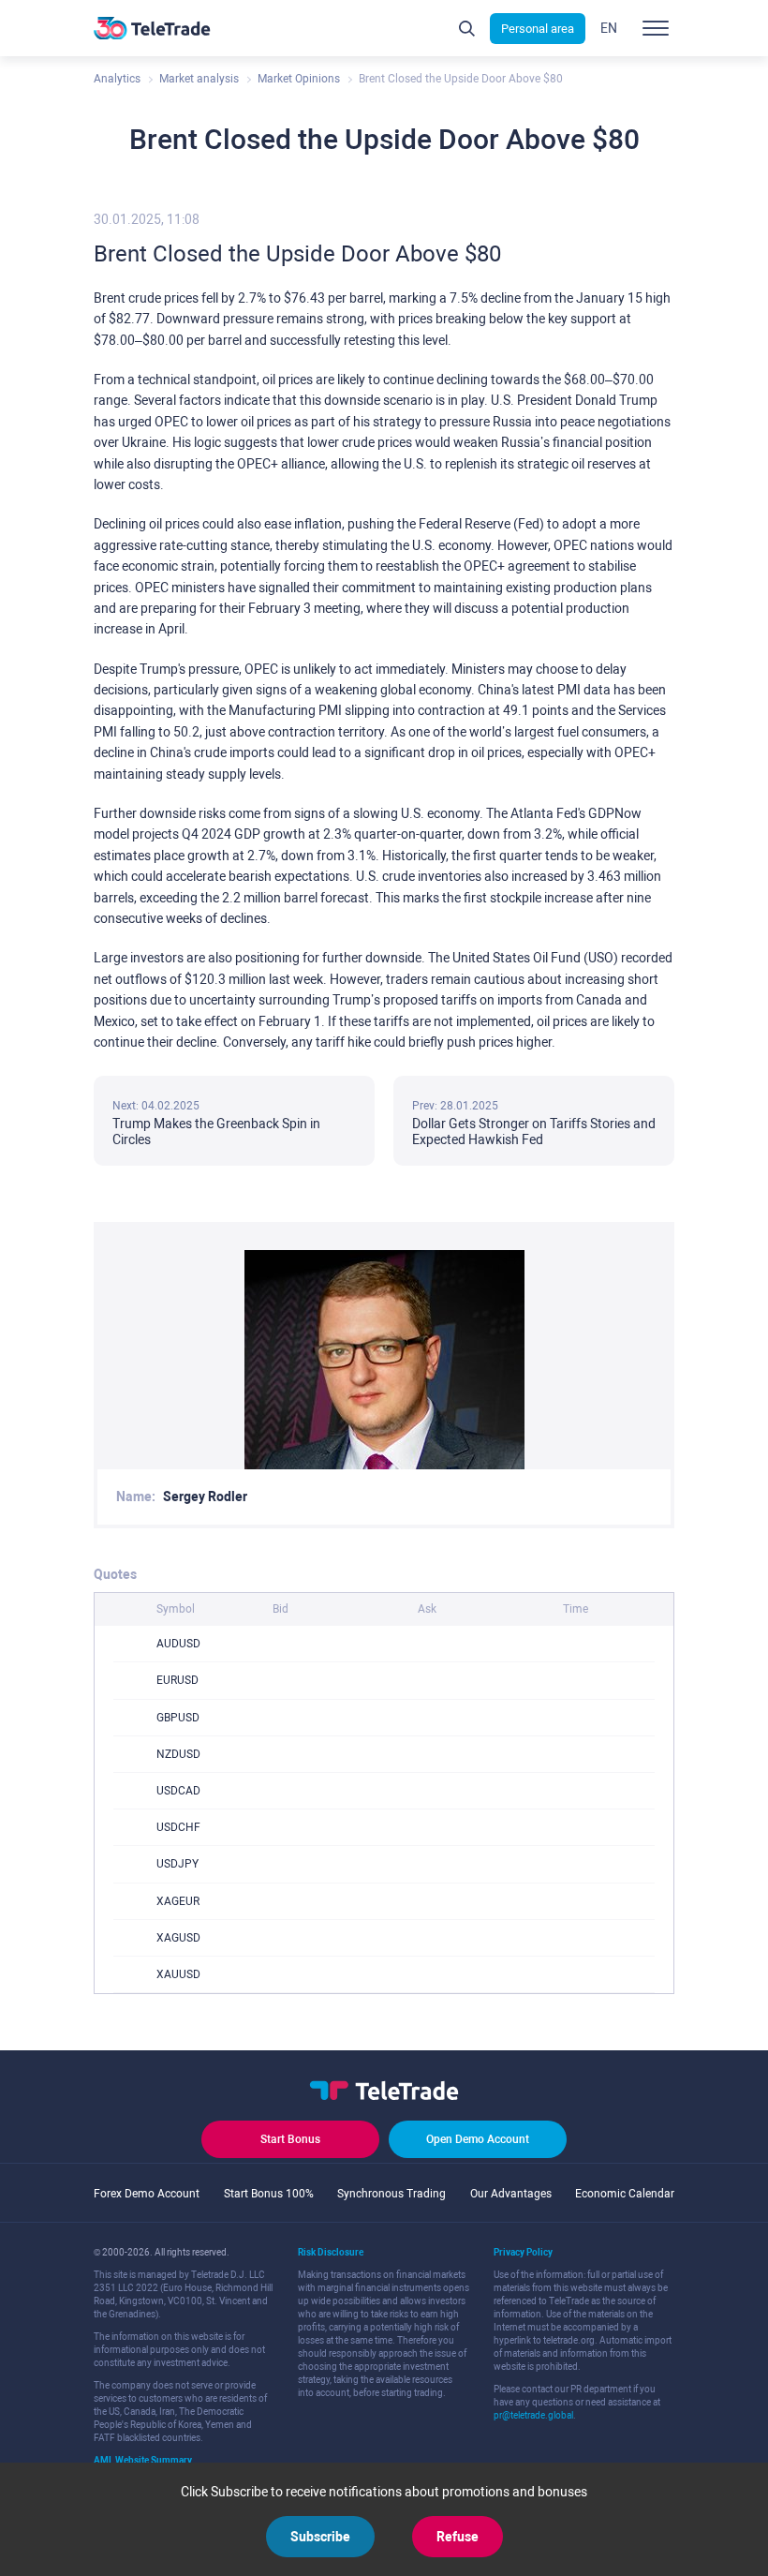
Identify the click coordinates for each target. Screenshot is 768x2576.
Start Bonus (290, 2139)
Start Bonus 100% (269, 2194)
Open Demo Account (478, 2139)
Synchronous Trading (391, 2194)
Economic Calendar (625, 2194)
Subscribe (320, 2537)
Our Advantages (511, 2194)
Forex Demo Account (147, 2194)
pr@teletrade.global (533, 2415)
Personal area (538, 29)
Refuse (458, 2537)
